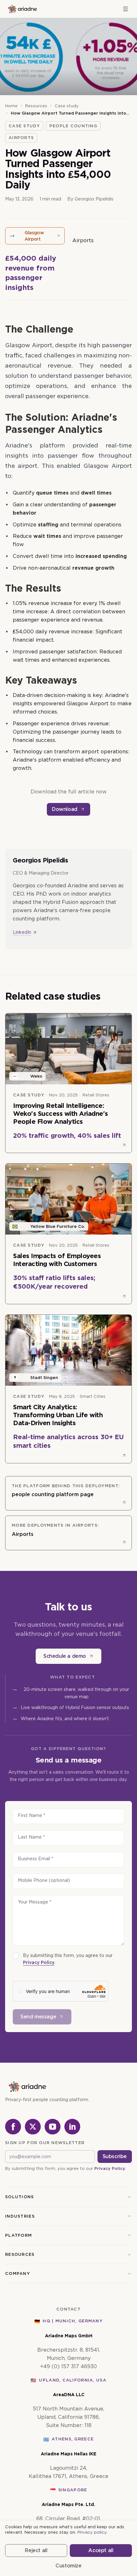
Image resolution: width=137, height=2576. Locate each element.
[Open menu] (126, 9)
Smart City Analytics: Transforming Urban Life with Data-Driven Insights (58, 1415)
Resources (36, 106)
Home (11, 106)
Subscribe (115, 2156)
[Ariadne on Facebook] (13, 2127)
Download (65, 809)
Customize (68, 2566)
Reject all (36, 2550)
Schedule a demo (65, 1656)
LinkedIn (22, 932)
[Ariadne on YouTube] (53, 2127)
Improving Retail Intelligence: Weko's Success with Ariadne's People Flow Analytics (61, 1114)
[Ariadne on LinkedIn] (72, 2127)
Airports (21, 138)
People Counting (73, 126)
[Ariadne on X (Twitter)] (33, 2127)
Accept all (101, 2550)
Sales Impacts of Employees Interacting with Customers (57, 1260)
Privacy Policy (39, 1962)
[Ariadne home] (22, 9)
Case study (67, 106)
